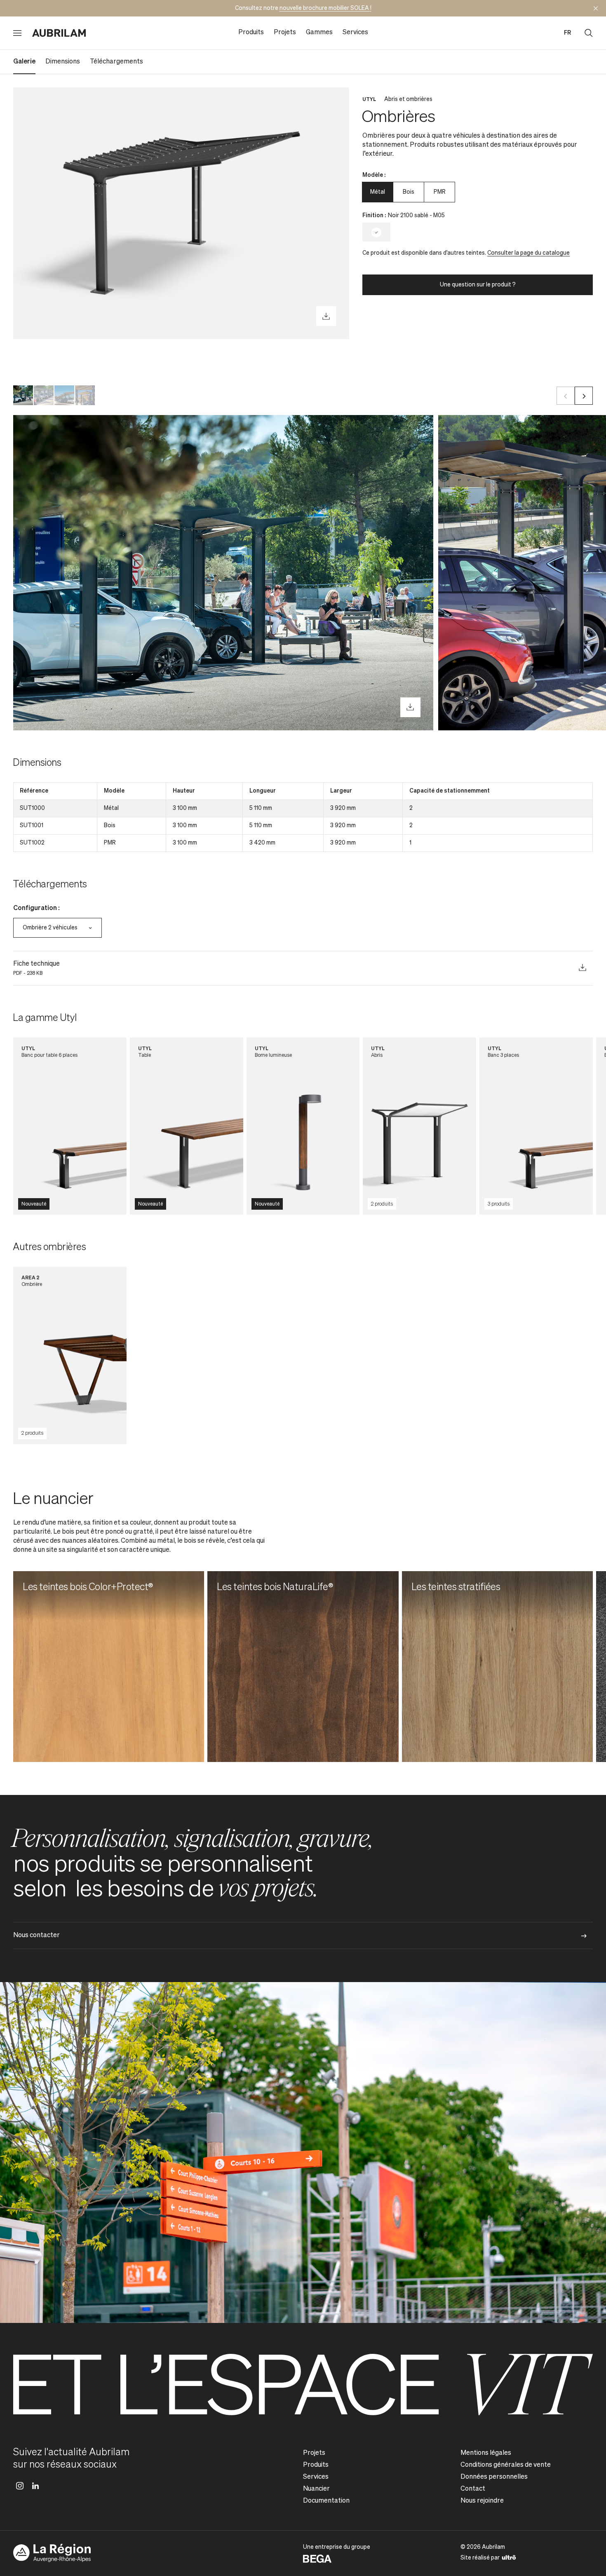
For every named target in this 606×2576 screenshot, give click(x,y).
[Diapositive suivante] (584, 396)
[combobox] (58, 928)
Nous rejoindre (482, 2501)
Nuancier (316, 2489)
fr (567, 33)
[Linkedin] (35, 2486)
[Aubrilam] (59, 33)
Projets (285, 33)
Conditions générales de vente (506, 2465)
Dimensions (63, 62)
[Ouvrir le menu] (17, 33)
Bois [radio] (409, 192)
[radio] (376, 232)
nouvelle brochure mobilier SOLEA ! (325, 8)
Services (355, 33)
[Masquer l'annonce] (596, 8)
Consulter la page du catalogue (528, 253)
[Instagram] (20, 2486)
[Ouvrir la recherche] (589, 33)
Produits (251, 33)
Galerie (24, 62)
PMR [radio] (440, 192)
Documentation (326, 2501)
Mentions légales (486, 2453)
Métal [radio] (378, 192)
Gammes (319, 33)
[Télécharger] (326, 316)
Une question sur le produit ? (478, 285)
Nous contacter (36, 1936)
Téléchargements (116, 62)
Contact (473, 2489)
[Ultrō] (509, 2557)
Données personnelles (494, 2477)
